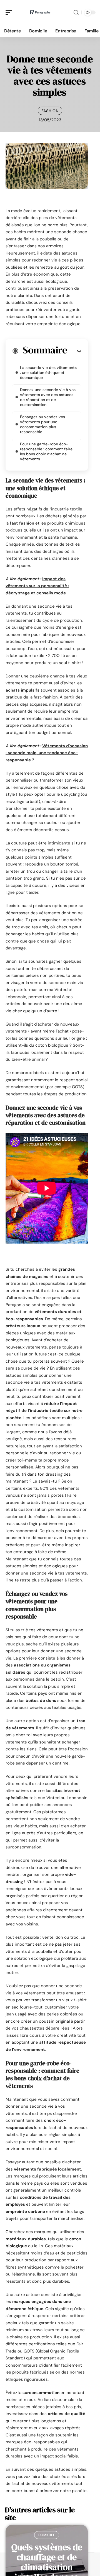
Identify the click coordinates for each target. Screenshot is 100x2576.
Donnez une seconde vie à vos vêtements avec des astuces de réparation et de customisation (48, 397)
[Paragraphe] (40, 12)
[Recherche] (76, 13)
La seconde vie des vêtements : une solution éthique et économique (48, 373)
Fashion (50, 111)
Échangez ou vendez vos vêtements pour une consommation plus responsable (42, 424)
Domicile (47, 2535)
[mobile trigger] (10, 12)
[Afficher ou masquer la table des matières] (74, 351)
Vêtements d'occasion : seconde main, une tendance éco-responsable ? (47, 753)
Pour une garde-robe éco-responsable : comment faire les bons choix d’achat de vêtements (46, 451)
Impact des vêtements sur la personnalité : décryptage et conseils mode (37, 586)
